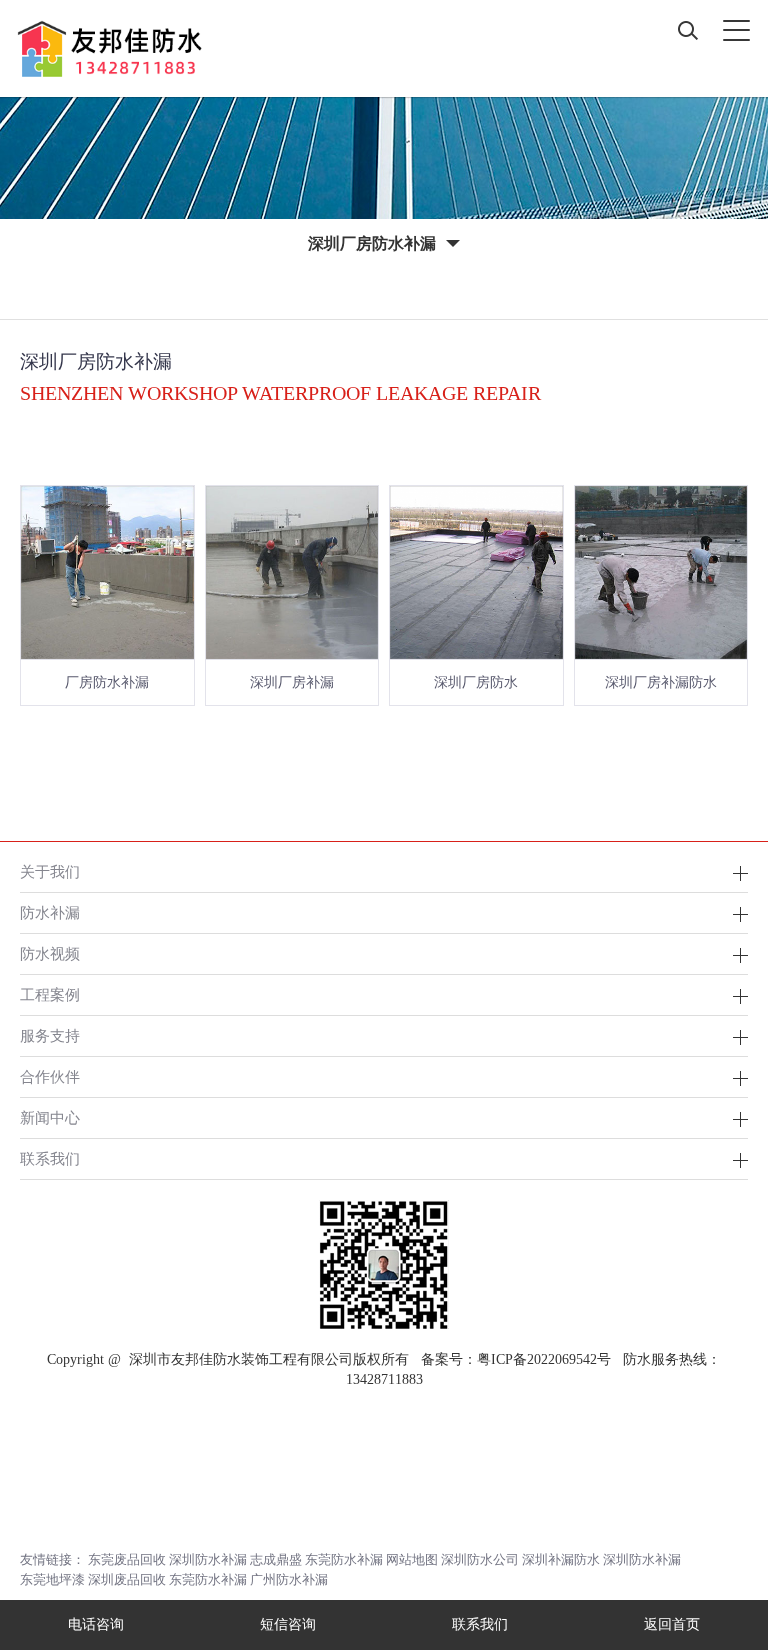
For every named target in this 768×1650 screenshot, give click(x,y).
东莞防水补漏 (344, 1559)
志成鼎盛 (276, 1559)
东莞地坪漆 (52, 1579)
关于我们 (50, 871)
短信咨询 (288, 1624)
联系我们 (50, 1158)
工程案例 (50, 994)
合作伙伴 (50, 1076)
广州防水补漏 (289, 1579)
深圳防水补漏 (208, 1559)
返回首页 (672, 1624)
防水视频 (50, 953)
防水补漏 (50, 912)
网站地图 (412, 1559)
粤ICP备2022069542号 (544, 1359)
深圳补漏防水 (561, 1559)
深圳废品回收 (127, 1579)
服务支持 (50, 1035)
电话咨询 (96, 1624)
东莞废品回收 (127, 1559)
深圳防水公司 (480, 1559)
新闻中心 (50, 1117)
